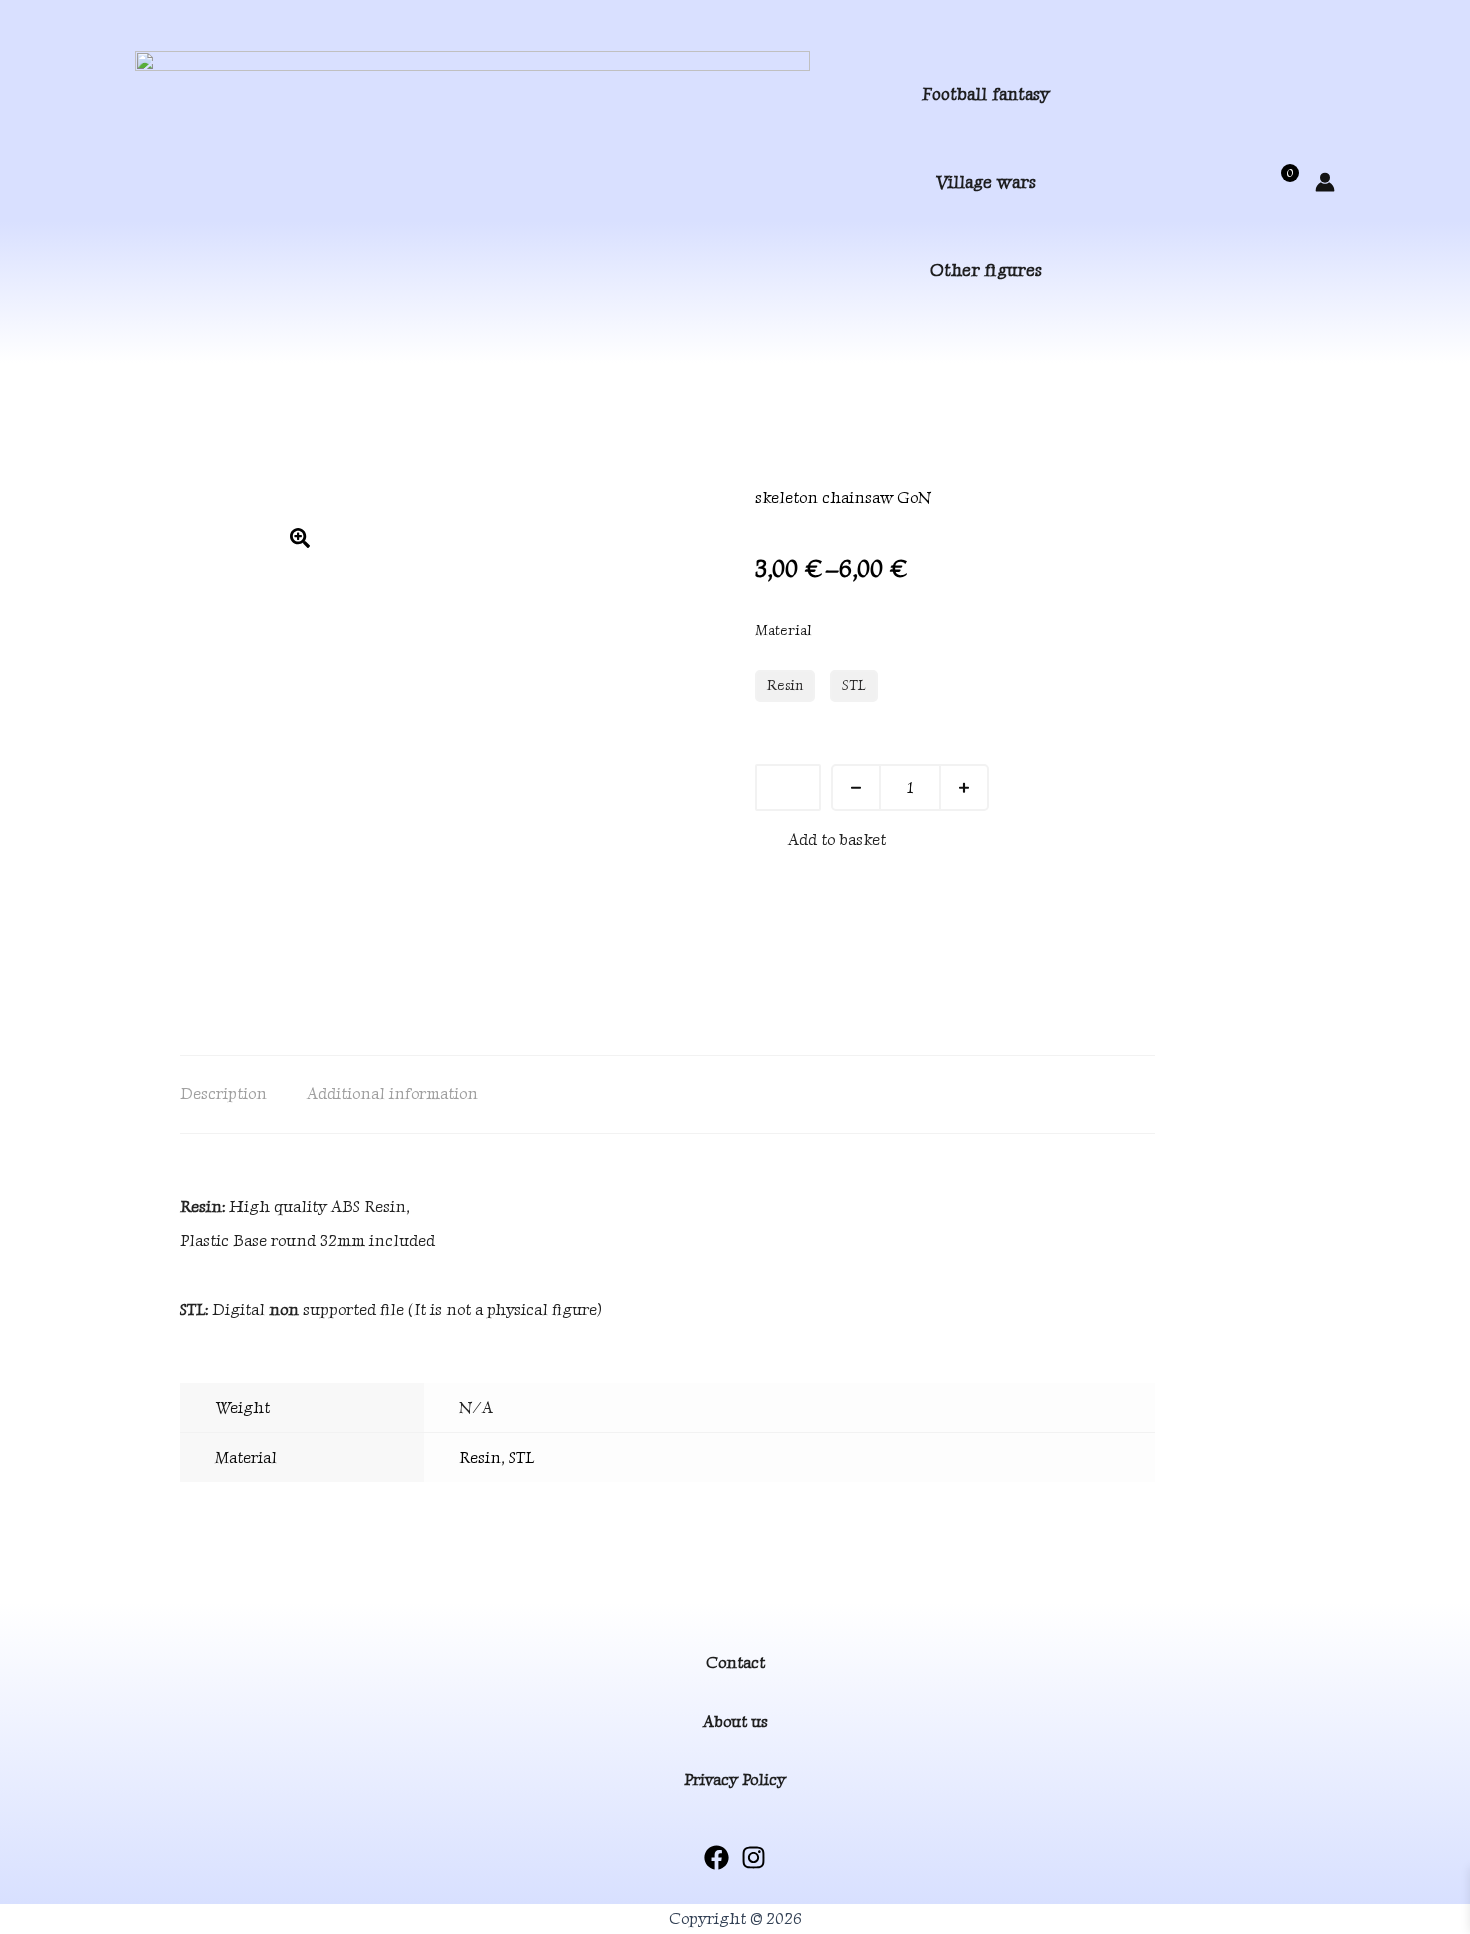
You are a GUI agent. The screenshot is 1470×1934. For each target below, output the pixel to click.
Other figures (986, 269)
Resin (480, 1457)
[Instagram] (753, 1857)
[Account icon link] (1325, 182)
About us (735, 1721)
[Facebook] (716, 1857)
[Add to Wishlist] (788, 787)
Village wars (986, 181)
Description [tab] (223, 1093)
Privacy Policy (735, 1779)
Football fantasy (986, 93)
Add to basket (837, 839)
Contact (735, 1662)
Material (783, 630)
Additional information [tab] (392, 1093)
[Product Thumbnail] (300, 538)
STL (521, 1457)
